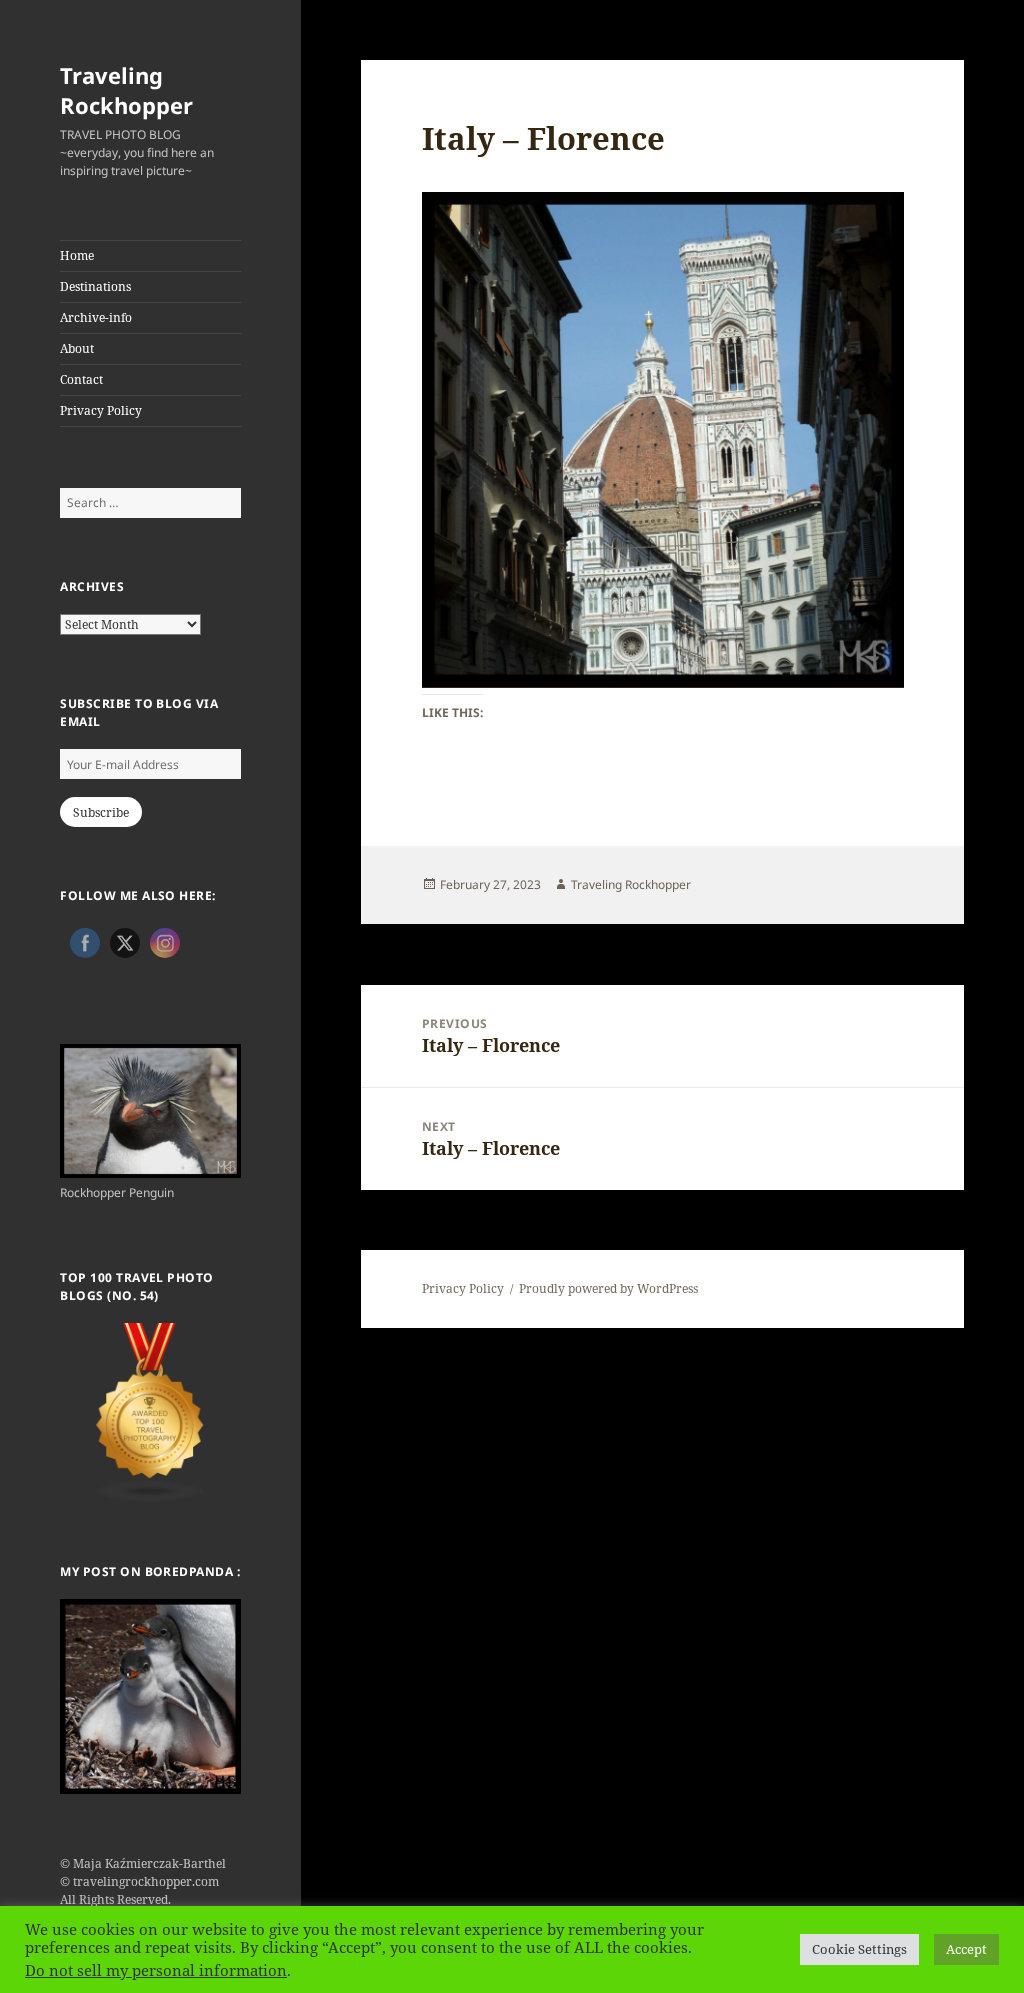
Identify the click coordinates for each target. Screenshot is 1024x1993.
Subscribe (101, 812)
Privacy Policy (101, 410)
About (77, 348)
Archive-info (96, 317)
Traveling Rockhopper (126, 90)
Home (77, 255)
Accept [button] (966, 1949)
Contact (81, 379)
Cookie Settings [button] (859, 1949)
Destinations (95, 286)
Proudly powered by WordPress (608, 1288)
